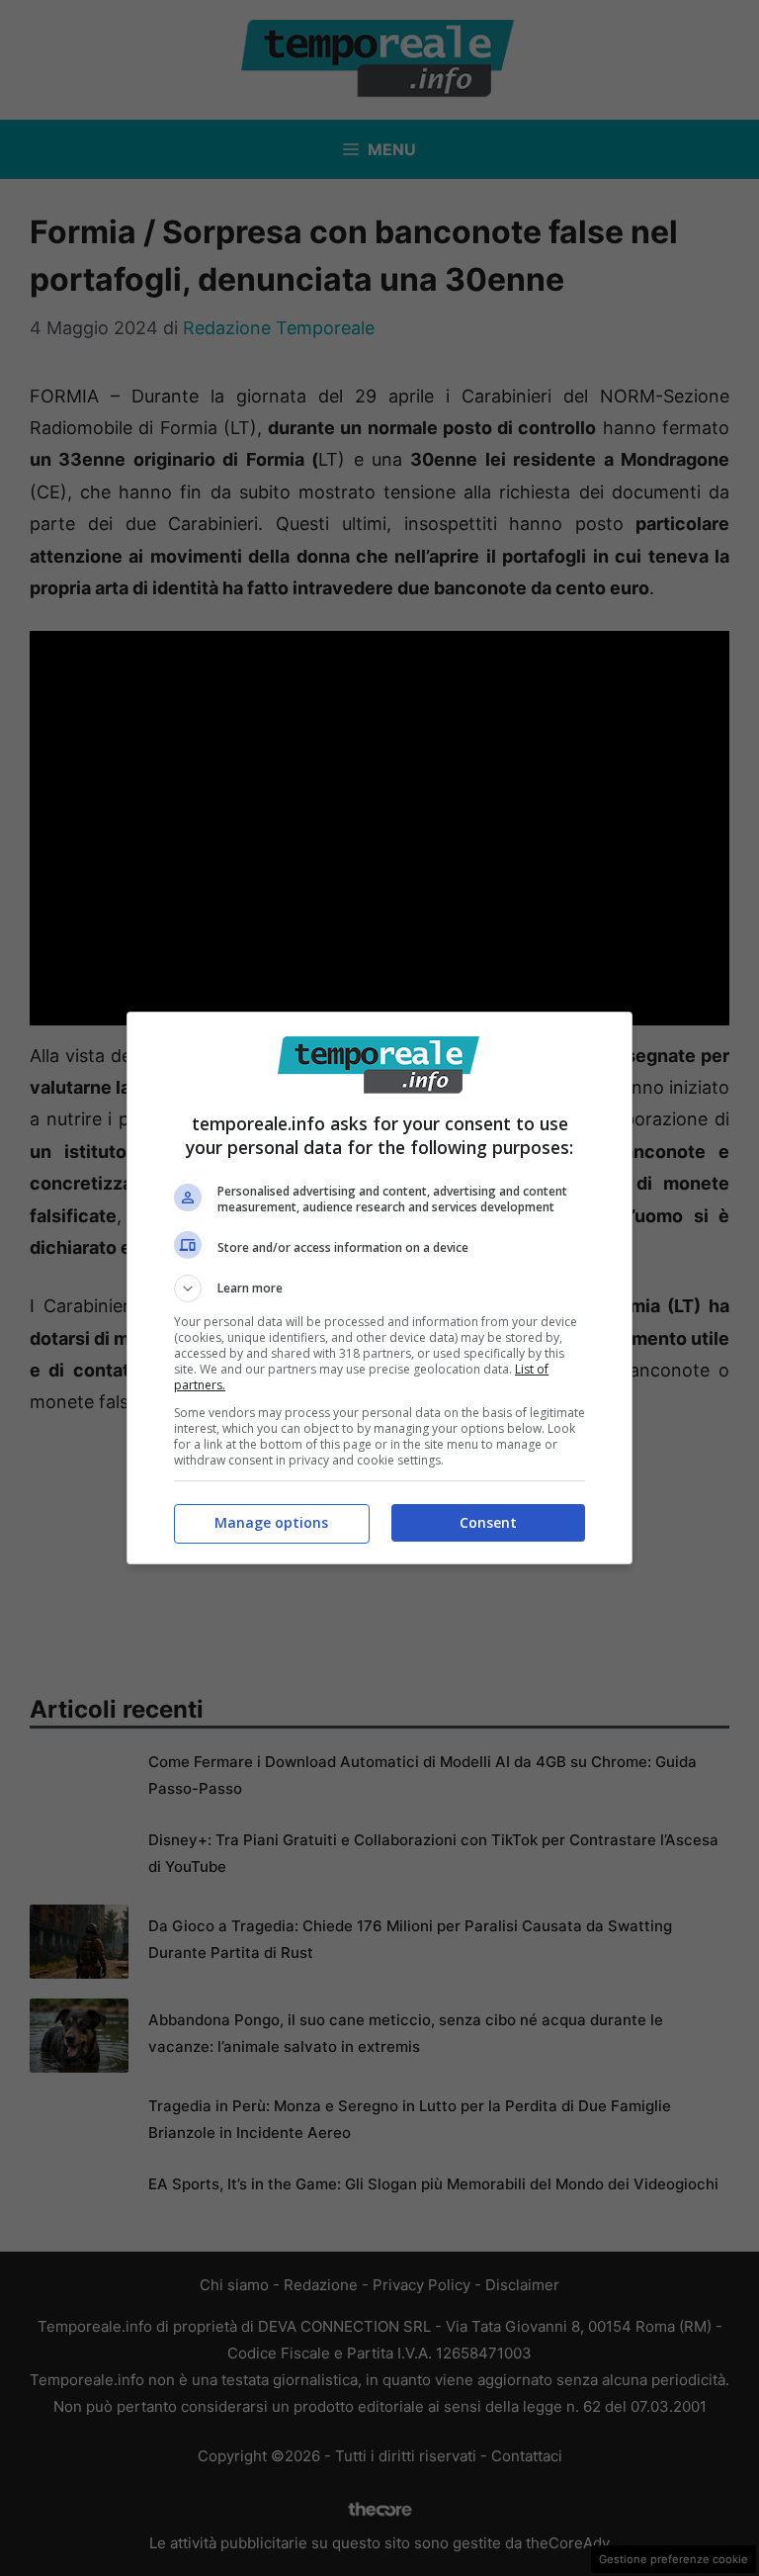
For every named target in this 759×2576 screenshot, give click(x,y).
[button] (379, 1288)
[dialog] (379, 1288)
